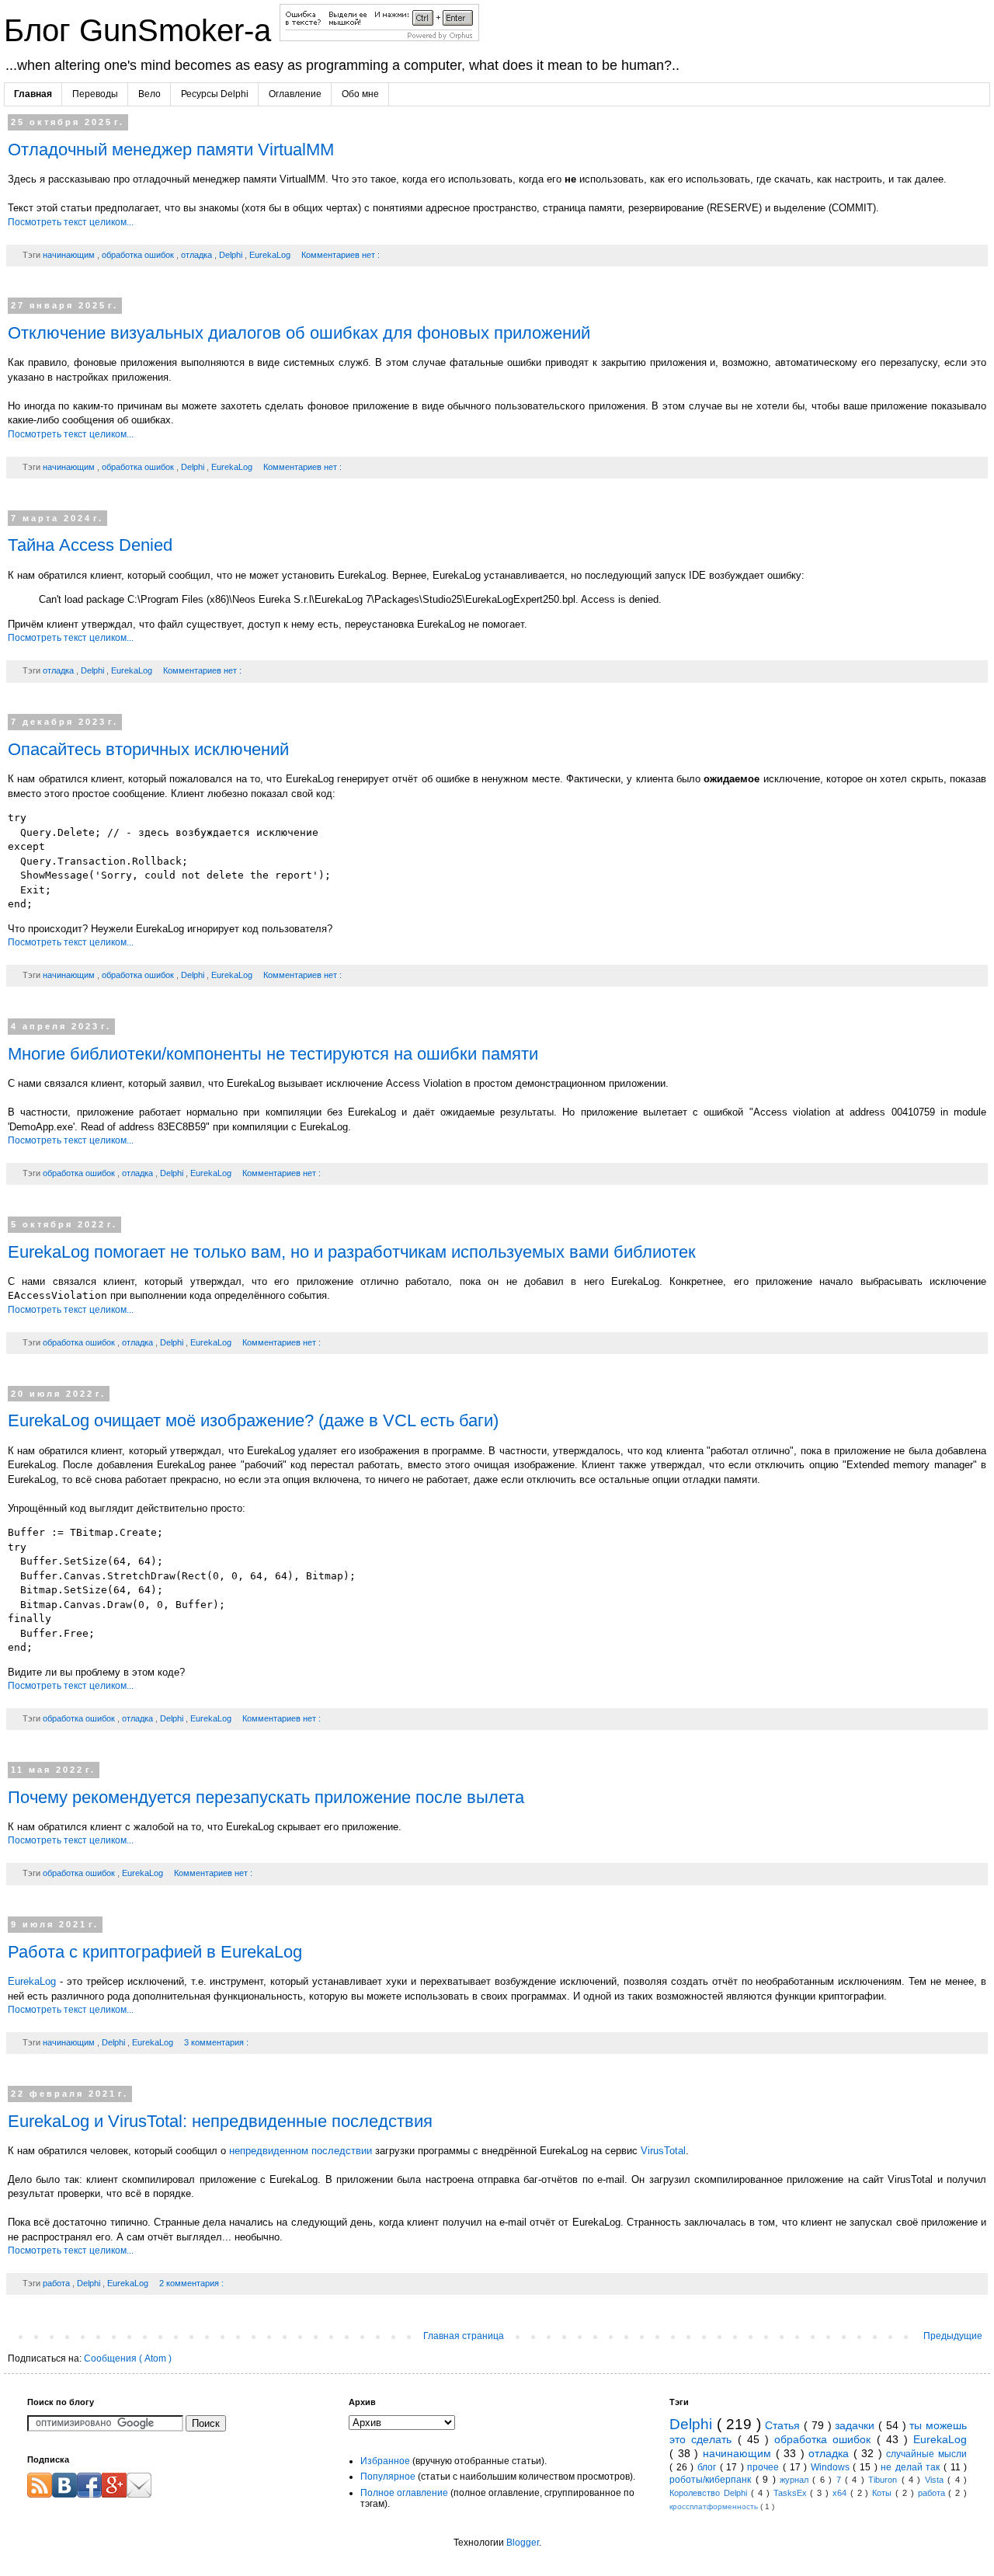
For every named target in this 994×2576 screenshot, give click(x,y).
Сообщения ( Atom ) (128, 2358)
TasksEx (792, 2493)
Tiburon (885, 2480)
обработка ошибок (139, 255)
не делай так (912, 2467)
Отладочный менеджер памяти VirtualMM (171, 150)
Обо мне (360, 94)
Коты (884, 2493)
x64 (841, 2493)
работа (57, 2283)
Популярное (388, 2477)
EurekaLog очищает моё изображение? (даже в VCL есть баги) (253, 1420)
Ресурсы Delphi (215, 94)
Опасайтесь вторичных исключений (148, 749)
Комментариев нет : (341, 255)
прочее (765, 2467)
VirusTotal (663, 2151)
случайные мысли (926, 2454)
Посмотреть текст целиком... (71, 222)
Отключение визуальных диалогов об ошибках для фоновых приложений (299, 333)
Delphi (232, 255)
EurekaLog (271, 255)
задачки (857, 2425)
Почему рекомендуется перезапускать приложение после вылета (266, 1797)
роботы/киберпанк (712, 2480)
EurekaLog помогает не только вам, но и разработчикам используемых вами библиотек (352, 1252)
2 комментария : (191, 2283)
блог (709, 2467)
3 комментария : (216, 2042)
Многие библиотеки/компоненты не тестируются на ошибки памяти (273, 1054)
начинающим (70, 255)
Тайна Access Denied (90, 545)
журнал (796, 2480)
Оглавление (295, 94)
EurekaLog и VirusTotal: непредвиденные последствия (220, 2121)
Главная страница (464, 2336)
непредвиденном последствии (301, 2151)
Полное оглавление (404, 2493)
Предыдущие (953, 2336)
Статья (784, 2425)
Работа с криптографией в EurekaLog (155, 1952)
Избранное (385, 2461)
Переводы (95, 94)
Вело (149, 94)
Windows (832, 2467)
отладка (198, 255)
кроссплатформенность (715, 2506)
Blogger (523, 2543)
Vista (936, 2480)
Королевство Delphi (710, 2493)
